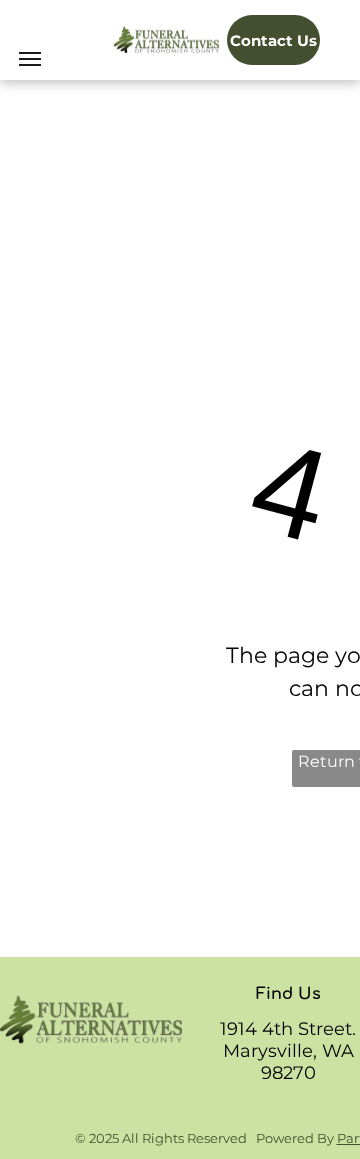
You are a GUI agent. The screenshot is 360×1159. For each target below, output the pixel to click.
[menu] (30, 59)
